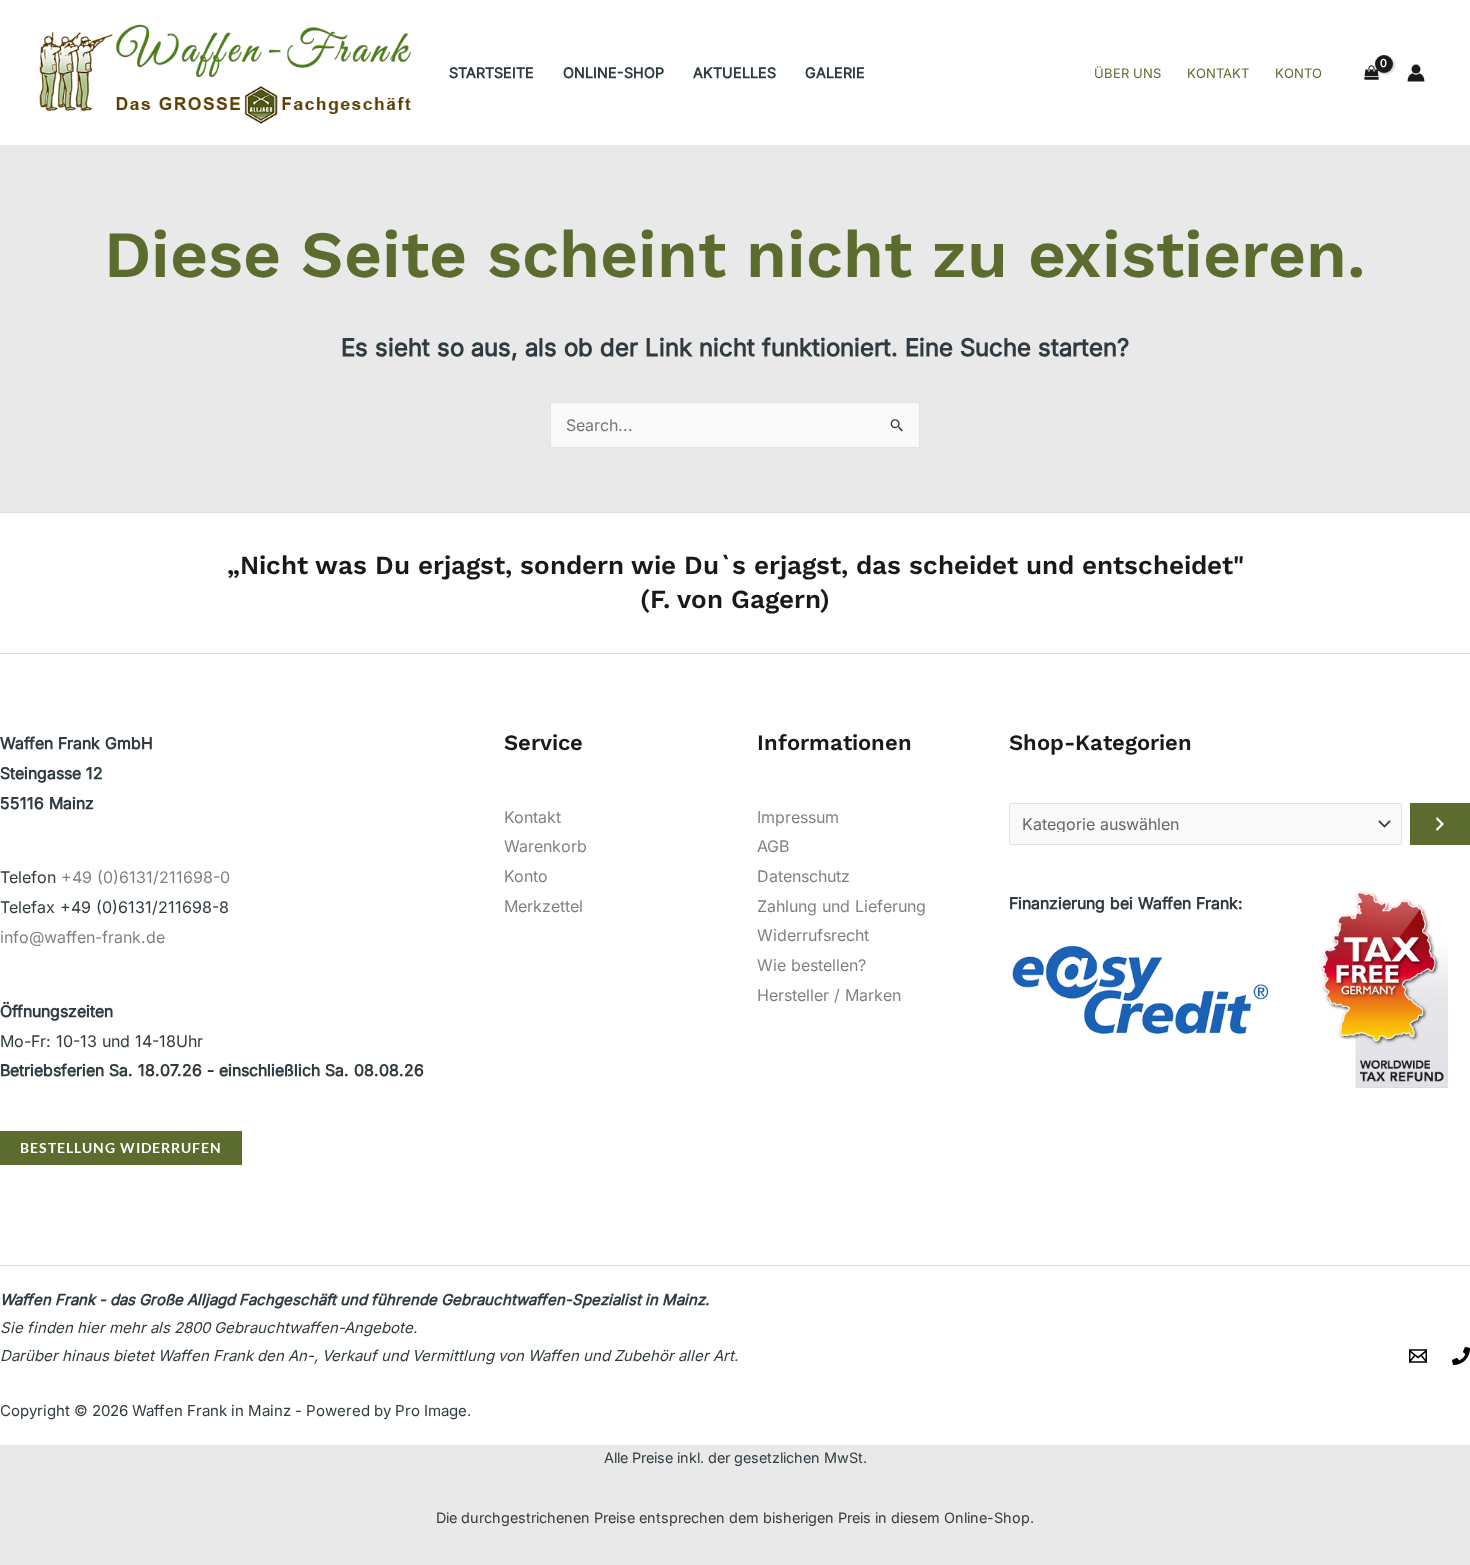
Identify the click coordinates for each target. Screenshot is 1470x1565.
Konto (526, 876)
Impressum (798, 817)
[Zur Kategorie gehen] (1440, 824)
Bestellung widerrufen (121, 1147)
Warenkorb (545, 846)
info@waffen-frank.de (82, 937)
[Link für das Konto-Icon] (1416, 73)
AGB (773, 846)
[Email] (1418, 1356)
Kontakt (532, 817)
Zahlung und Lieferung (841, 906)
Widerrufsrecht (813, 935)
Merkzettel (543, 906)
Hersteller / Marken (829, 995)
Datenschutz (803, 876)
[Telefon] (1461, 1356)
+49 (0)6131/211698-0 (145, 877)
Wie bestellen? (811, 965)
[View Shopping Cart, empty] (1371, 73)
